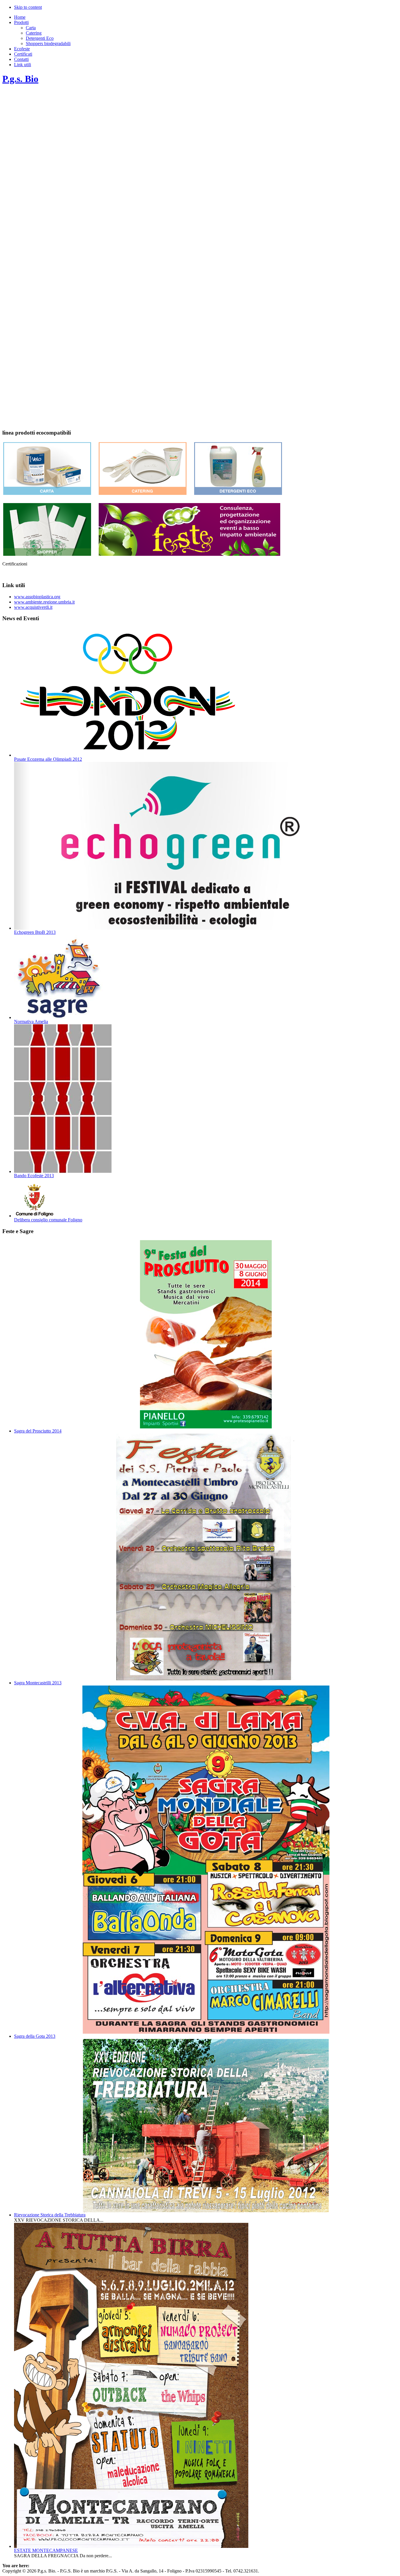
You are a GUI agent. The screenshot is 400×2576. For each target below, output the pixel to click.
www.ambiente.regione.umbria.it (44, 602)
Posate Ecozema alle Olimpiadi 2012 (48, 759)
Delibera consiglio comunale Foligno (48, 1220)
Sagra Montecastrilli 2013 (38, 1683)
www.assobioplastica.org (37, 597)
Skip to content (28, 7)
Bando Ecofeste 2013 (34, 1176)
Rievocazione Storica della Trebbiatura (50, 2215)
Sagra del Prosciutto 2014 (38, 1431)
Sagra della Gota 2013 (35, 2036)
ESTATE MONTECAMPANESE (46, 2550)
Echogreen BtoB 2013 (35, 932)
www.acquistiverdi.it (33, 607)
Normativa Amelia (31, 1022)
